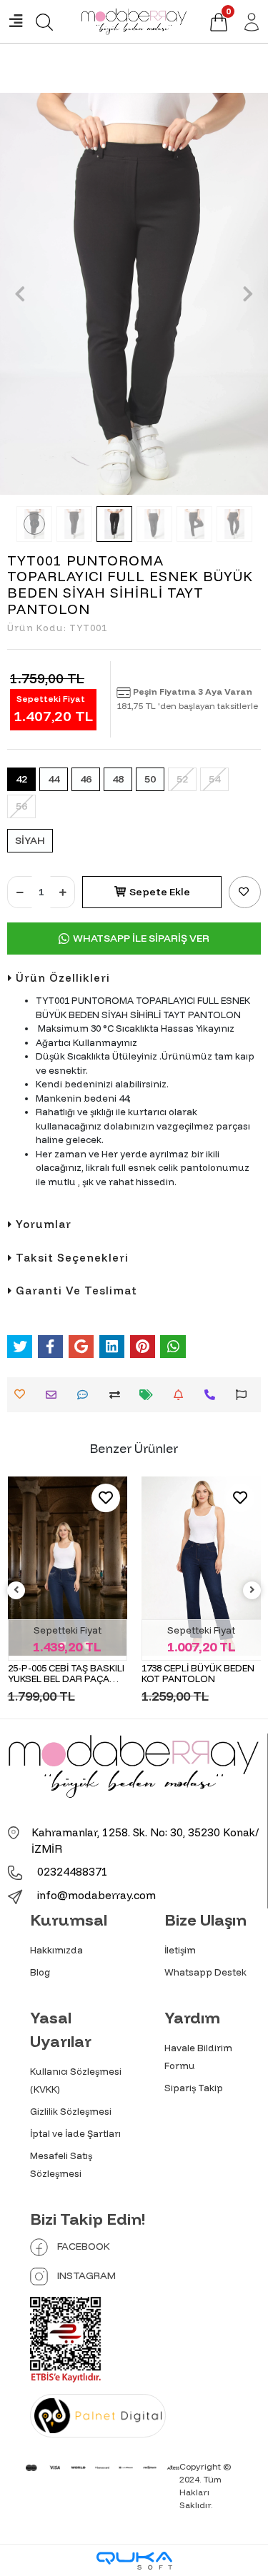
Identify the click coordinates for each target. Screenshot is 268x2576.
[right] (252, 1590)
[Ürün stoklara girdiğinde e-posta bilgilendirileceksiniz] (182, 1395)
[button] (20, 294)
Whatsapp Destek (205, 1972)
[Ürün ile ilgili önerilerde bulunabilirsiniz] (245, 1395)
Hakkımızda (56, 1950)
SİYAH (30, 840)
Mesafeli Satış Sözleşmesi (61, 2164)
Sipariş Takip (194, 2088)
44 (54, 779)
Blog (40, 1972)
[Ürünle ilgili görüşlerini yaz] (86, 1395)
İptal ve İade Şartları (75, 2133)
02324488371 (71, 1872)
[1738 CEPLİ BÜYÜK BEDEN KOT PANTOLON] (202, 1566)
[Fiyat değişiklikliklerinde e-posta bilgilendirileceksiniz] (150, 1395)
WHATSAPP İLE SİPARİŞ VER (141, 938)
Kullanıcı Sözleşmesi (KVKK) (76, 2080)
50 (150, 779)
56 (21, 806)
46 (86, 779)
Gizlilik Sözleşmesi (71, 2111)
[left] (16, 1590)
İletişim (180, 1950)
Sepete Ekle (160, 892)
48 (118, 779)
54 (214, 779)
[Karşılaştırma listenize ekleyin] (118, 1395)
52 (182, 779)
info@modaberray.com (96, 1895)
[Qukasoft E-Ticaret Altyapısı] (134, 2561)
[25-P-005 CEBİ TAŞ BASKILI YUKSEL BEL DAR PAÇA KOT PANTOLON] (68, 1566)
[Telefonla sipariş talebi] (213, 1395)
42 (21, 779)
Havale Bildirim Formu (198, 2057)
